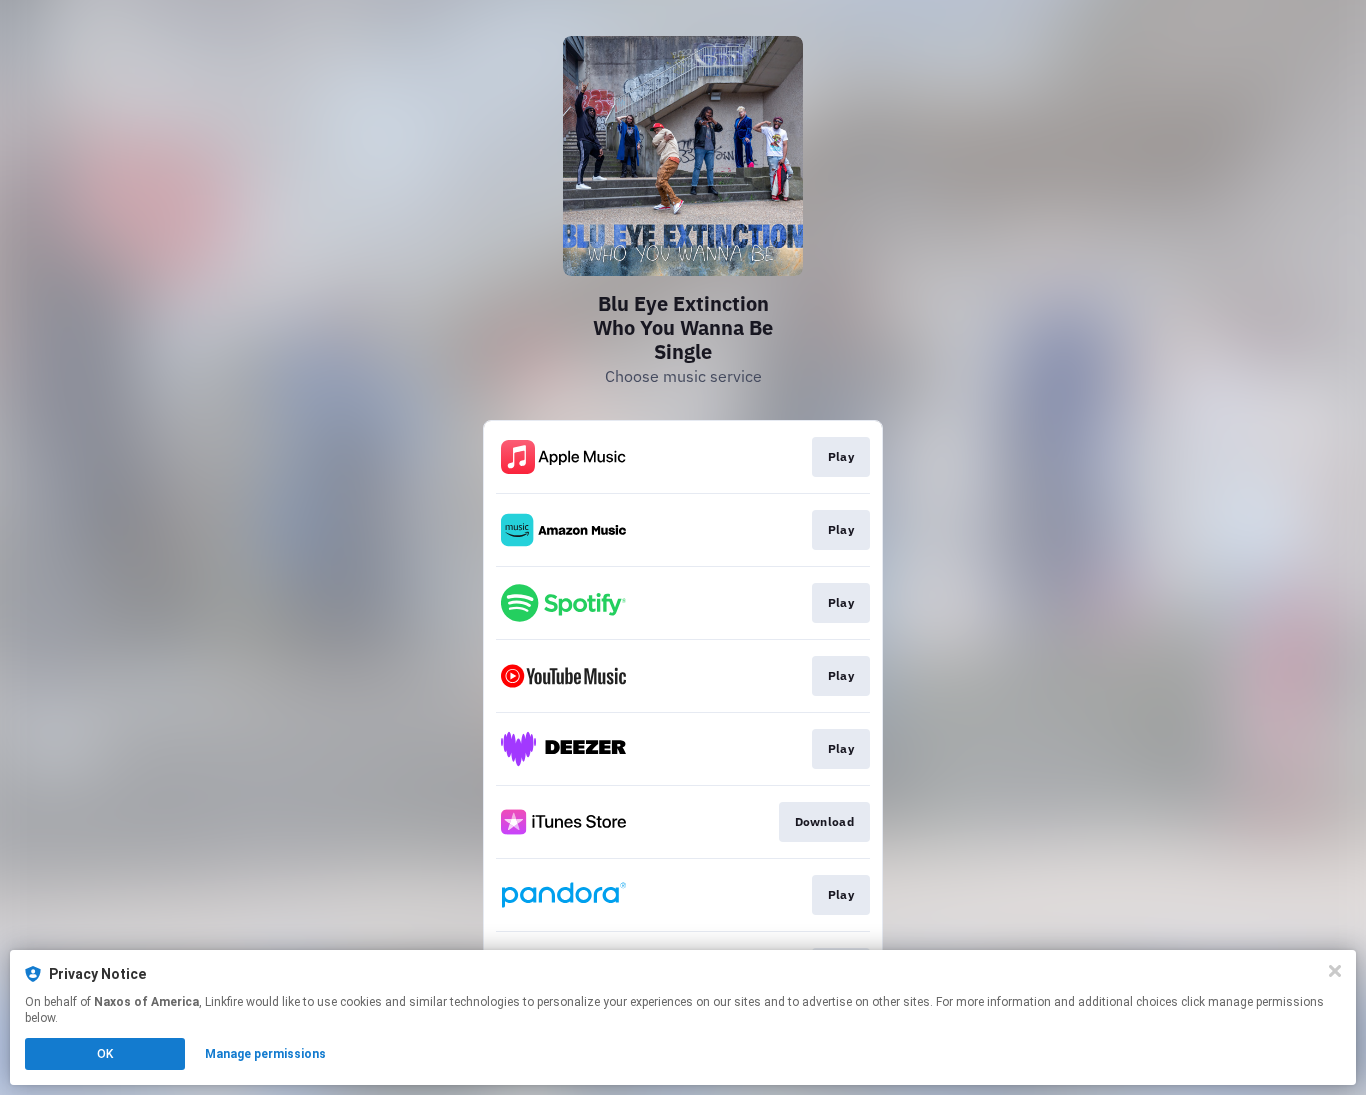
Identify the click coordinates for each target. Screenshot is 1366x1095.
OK (105, 1054)
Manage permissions (265, 1054)
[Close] (1335, 971)
